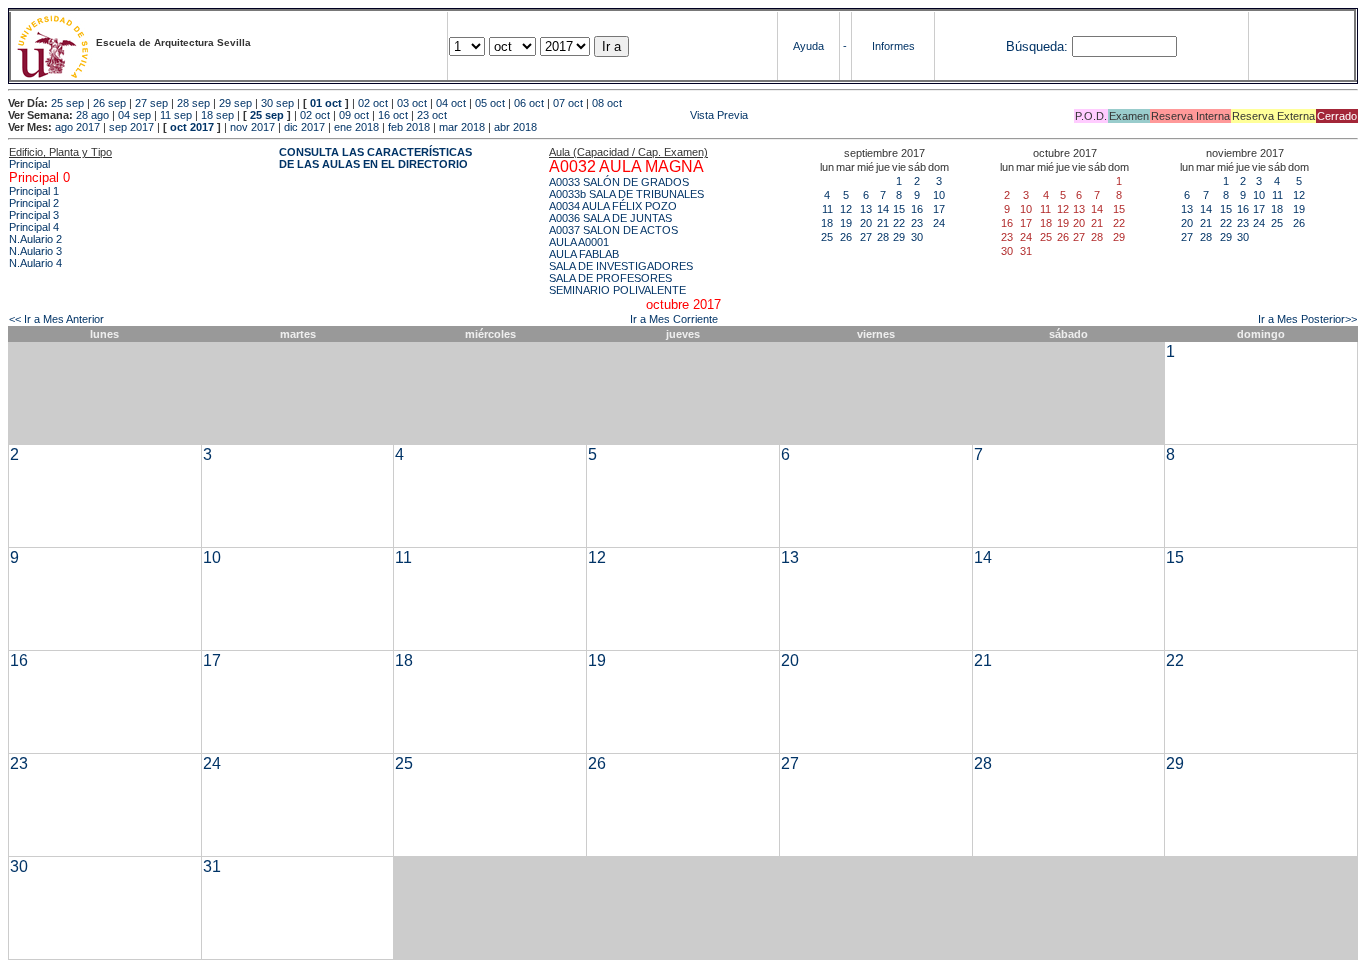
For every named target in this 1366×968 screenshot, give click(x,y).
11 (827, 209)
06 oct (529, 103)
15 (899, 209)
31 (212, 866)
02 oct (373, 103)
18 (827, 223)
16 (917, 209)
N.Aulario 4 (35, 263)
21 (883, 223)
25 (827, 237)
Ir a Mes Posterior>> (1307, 319)
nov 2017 (252, 127)
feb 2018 (409, 127)
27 (866, 237)
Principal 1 (34, 191)
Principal (29, 164)
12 (846, 209)
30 (917, 237)
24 (939, 223)
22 (899, 223)
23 (917, 223)
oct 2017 (192, 127)
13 (866, 209)
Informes (893, 46)
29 (899, 237)
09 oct (354, 115)
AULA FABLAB (584, 254)
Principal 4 (34, 227)
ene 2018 (356, 127)
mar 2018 (462, 127)
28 (883, 237)
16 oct (393, 115)
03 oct (412, 103)
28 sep (193, 103)
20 (866, 223)
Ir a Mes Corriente (674, 319)
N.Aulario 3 (35, 251)
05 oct (490, 103)
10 (939, 195)
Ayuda (808, 46)
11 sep (176, 115)
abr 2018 (515, 127)
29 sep (235, 103)
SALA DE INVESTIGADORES (621, 266)
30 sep (277, 103)
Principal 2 (34, 203)
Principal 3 (34, 215)
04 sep (134, 115)
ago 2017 (77, 127)
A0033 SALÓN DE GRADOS (619, 182)
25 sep (67, 103)
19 (846, 223)
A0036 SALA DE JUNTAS (610, 218)
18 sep (217, 115)
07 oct (568, 103)
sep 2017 (131, 127)
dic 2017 (304, 127)
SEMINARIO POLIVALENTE (617, 290)
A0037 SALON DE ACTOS (613, 230)
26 (846, 237)
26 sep (109, 103)
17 (939, 209)
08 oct (607, 103)
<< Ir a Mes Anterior (56, 319)
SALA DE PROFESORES (610, 278)
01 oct (326, 103)
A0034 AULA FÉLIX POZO (613, 206)
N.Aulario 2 (35, 239)
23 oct (432, 115)
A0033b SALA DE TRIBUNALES (626, 194)
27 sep (151, 103)
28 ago (92, 115)
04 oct (451, 103)
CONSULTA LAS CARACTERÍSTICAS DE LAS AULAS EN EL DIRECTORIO (375, 158)
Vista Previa (599, 115)
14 (883, 209)
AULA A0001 (579, 242)
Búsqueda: (1037, 46)
